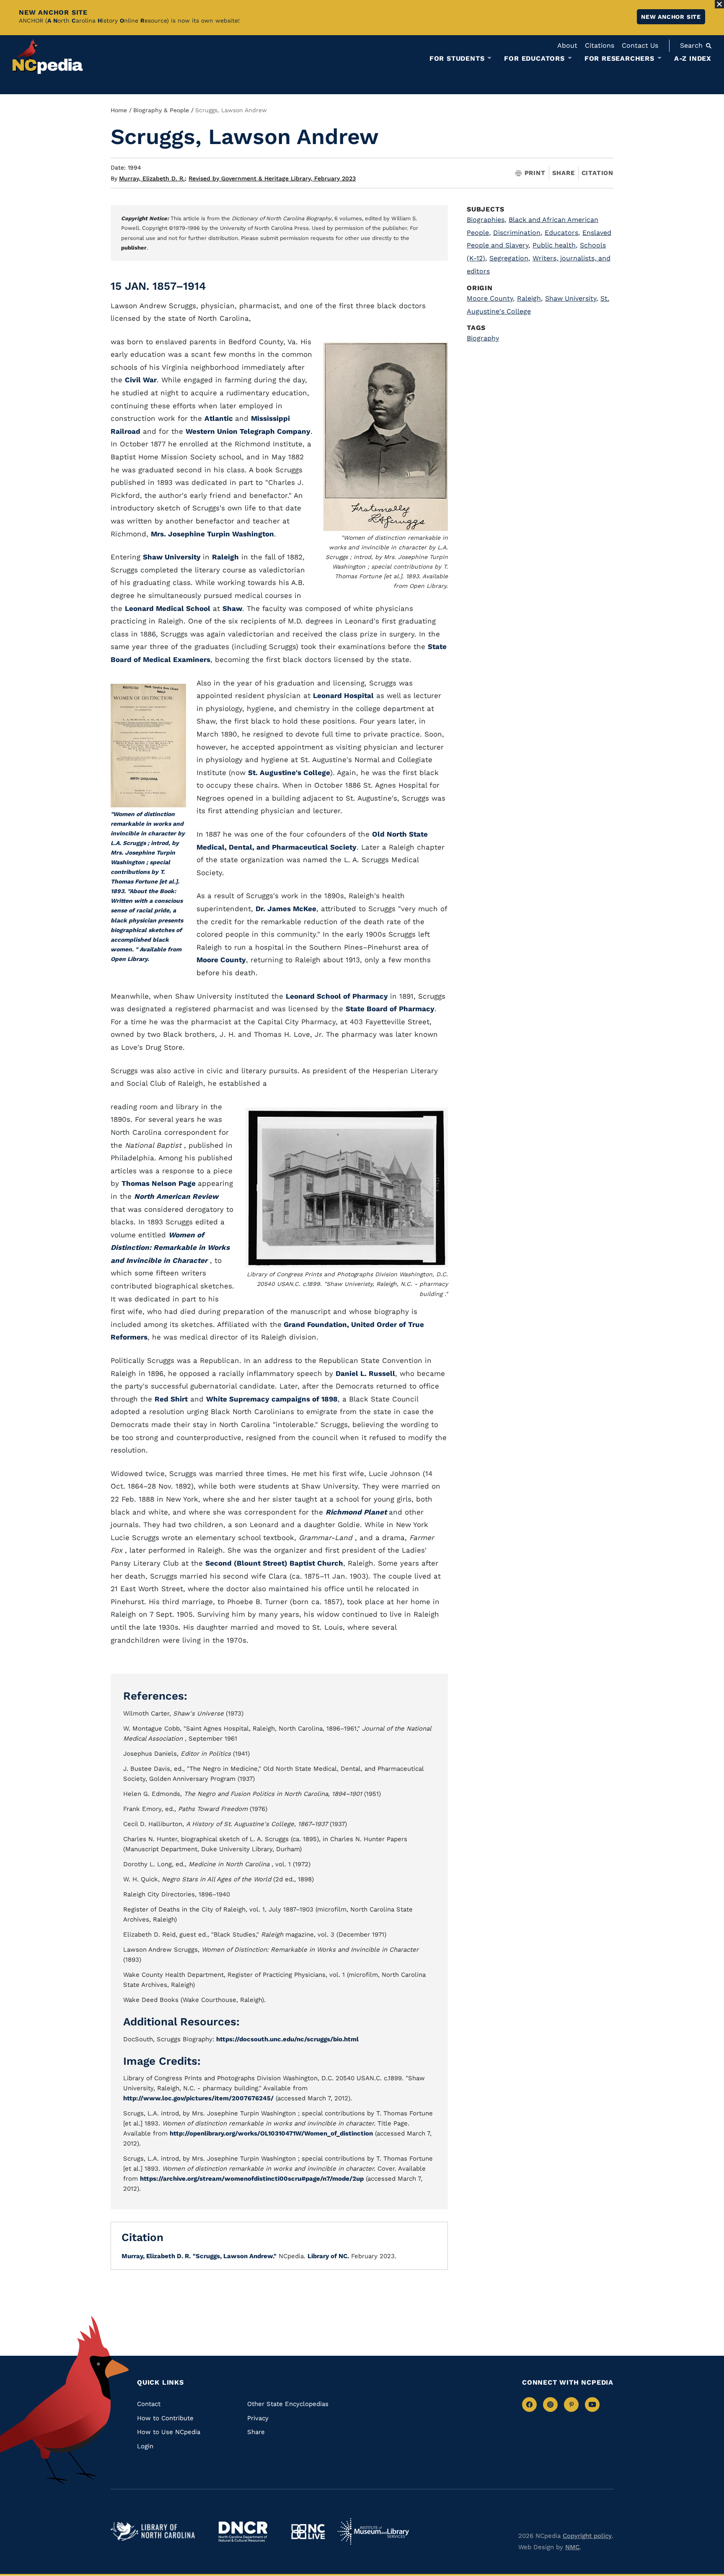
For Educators (534, 59)
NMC (572, 2547)
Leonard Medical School (168, 608)
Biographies (486, 220)
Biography (483, 338)
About (567, 45)
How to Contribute (165, 2418)
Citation (597, 173)
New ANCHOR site (671, 17)
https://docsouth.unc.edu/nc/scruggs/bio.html (287, 2039)
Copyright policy (587, 2536)
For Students (457, 59)
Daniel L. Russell (365, 1373)
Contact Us (640, 45)
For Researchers (619, 59)
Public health (555, 245)
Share (564, 173)
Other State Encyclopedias (288, 2404)
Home (119, 110)
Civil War (141, 380)
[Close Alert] (719, 4)
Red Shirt (171, 1399)
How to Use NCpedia (169, 2432)
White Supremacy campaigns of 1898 (272, 1399)
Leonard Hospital (343, 696)
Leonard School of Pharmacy (338, 996)
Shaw (232, 608)
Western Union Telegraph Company (248, 431)
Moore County (221, 960)
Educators (562, 233)
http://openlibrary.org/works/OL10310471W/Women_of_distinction (271, 2133)
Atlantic (220, 418)
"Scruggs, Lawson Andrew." (235, 2256)
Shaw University (173, 557)
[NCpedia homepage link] (48, 56)
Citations (600, 45)
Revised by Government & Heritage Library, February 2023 (272, 178)
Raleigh (225, 557)
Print (535, 173)
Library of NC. (328, 2256)
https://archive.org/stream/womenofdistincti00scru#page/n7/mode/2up (252, 2179)
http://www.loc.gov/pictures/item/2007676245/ (198, 2098)
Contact (149, 2404)
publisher (134, 248)
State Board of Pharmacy (390, 1009)
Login (145, 2446)
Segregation (510, 258)
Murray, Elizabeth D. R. (153, 178)
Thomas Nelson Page (160, 1183)
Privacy (258, 2418)
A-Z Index (693, 58)
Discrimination (518, 233)
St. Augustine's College (289, 773)
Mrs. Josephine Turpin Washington (212, 534)
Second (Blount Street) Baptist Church (274, 1563)
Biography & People (161, 110)
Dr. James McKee (286, 909)
